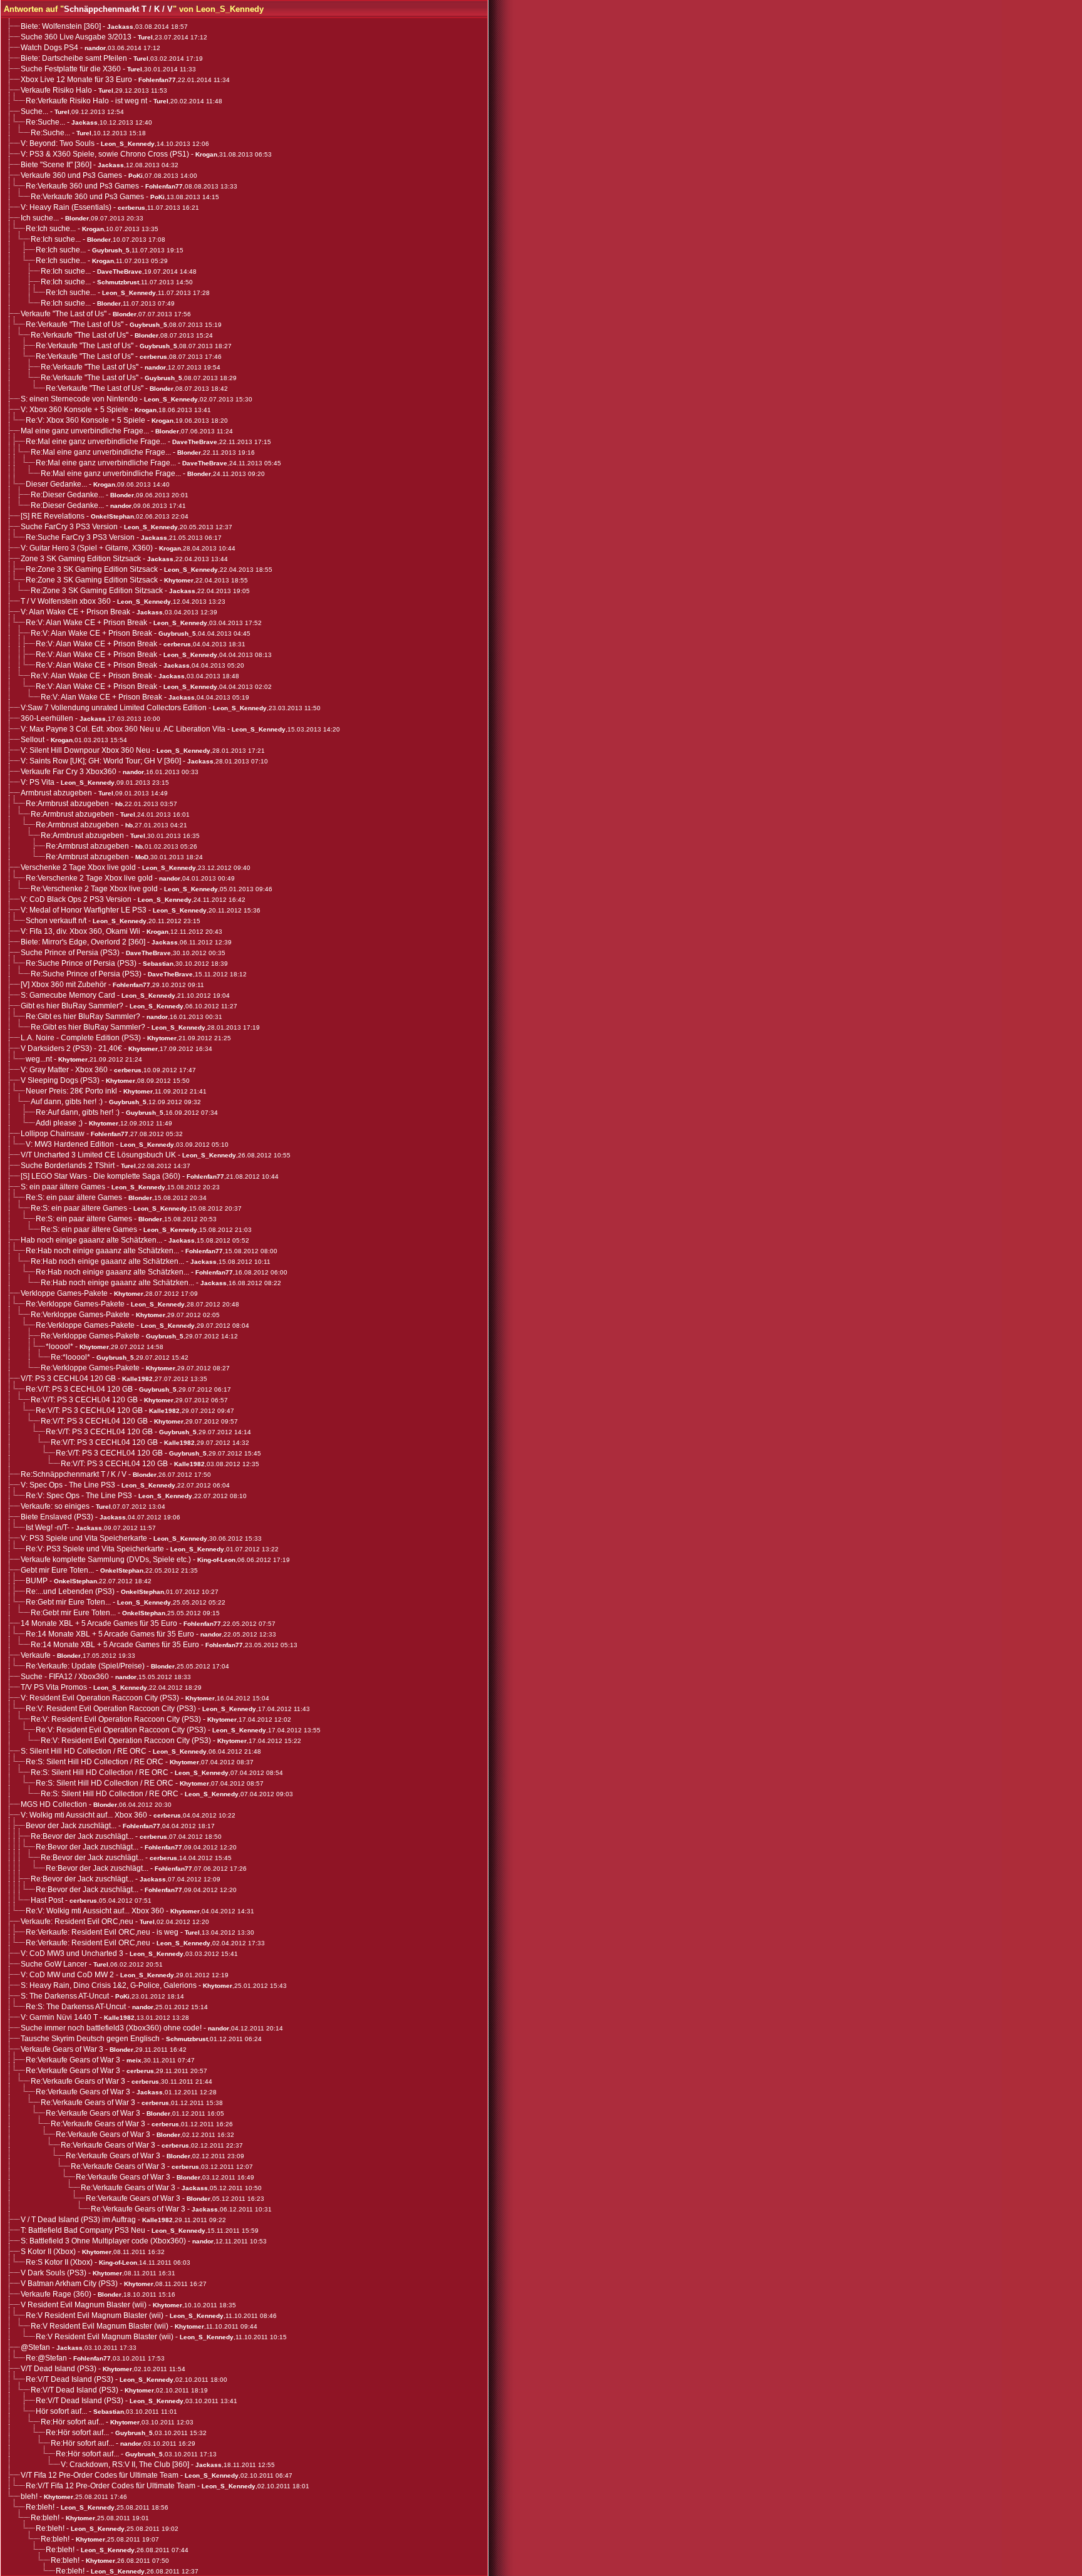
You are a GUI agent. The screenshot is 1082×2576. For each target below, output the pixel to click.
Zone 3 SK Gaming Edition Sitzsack (81, 559)
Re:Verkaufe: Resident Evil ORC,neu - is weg (102, 1932)
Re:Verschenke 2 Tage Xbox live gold (89, 878)
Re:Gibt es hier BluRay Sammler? (83, 1016)
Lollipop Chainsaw (53, 1134)
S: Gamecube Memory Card (68, 995)
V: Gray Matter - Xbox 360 (64, 1070)
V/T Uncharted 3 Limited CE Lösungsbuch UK (98, 1155)
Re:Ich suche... (51, 229)
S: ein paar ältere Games (63, 1187)
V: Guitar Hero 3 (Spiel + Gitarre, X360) (87, 548)
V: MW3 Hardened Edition (70, 1144)
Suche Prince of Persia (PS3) (70, 953)
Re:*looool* (70, 1357)
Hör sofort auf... (61, 2411)
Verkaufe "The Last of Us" (64, 314)
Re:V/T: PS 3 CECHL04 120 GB (79, 1389)
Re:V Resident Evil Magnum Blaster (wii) (95, 2315)
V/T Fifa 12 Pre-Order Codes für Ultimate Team (100, 2475)
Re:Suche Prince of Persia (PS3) (81, 963)
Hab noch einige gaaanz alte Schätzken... (91, 1240)
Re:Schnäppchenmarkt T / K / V (74, 1474)
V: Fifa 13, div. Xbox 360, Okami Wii (80, 931)
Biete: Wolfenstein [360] (61, 26)
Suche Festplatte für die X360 (71, 69)
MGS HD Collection (54, 1804)
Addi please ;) (59, 1123)
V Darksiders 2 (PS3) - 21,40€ (71, 1048)
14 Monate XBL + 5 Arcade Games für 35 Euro (99, 1623)
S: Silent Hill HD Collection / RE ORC (84, 1751)
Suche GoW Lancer (54, 1964)
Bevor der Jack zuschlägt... (71, 1826)
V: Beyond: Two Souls (58, 143)
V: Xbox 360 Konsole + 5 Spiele (75, 410)
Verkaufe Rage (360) (56, 2294)
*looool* (59, 1347)
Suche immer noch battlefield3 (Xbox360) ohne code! (111, 2028)
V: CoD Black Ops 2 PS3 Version (76, 899)
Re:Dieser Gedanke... (67, 495)
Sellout (33, 740)
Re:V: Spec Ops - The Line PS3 (79, 1496)
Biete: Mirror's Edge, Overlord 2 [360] (83, 942)
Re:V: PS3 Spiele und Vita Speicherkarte (95, 1549)
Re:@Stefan (46, 2358)
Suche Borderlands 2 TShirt (68, 1166)
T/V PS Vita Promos (54, 1687)
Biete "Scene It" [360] (56, 165)
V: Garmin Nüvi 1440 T (59, 2017)
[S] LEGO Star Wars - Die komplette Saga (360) (100, 1176)
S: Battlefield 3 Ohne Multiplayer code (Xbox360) (103, 2241)
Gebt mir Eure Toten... (57, 1570)
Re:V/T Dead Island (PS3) (70, 2379)
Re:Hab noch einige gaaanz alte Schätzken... (102, 1251)
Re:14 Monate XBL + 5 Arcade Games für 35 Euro (110, 1634)
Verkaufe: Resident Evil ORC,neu (77, 1922)
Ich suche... (40, 218)
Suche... (34, 111)
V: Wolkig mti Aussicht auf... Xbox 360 (84, 1815)
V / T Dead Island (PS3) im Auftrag (78, 2220)
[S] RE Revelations (53, 516)
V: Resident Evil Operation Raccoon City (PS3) (100, 1698)
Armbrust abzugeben (56, 793)
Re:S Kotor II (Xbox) (59, 2262)
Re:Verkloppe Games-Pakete (75, 1304)
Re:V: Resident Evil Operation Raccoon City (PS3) (111, 1709)
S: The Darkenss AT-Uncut (65, 1996)
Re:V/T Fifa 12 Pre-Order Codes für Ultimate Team (111, 2486)
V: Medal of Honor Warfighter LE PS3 (84, 910)
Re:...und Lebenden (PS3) (70, 1591)
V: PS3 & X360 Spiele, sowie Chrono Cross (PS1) (105, 154)
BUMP (37, 1581)
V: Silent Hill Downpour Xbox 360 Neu (85, 750)
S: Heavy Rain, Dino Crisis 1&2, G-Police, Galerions (109, 1985)
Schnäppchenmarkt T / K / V (118, 9)
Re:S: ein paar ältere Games (74, 1197)
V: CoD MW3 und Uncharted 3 (72, 1953)
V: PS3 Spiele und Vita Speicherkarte (84, 1538)
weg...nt (39, 1059)
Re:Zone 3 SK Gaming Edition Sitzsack (92, 569)
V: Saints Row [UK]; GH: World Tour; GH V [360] (101, 761)
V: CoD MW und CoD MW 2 (67, 1975)
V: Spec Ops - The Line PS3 (68, 1485)
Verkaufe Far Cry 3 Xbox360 (69, 772)
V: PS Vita (38, 782)
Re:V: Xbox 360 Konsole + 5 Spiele (85, 420)
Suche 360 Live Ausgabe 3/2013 (76, 37)
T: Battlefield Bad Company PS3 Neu (83, 2230)
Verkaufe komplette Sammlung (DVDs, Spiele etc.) (106, 1560)
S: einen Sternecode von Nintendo (79, 399)
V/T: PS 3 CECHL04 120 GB (68, 1379)
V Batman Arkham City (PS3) (69, 2284)
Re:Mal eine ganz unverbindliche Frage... (96, 442)
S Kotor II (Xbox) (48, 2252)
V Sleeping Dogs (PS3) (60, 1080)
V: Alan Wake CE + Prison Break (75, 612)
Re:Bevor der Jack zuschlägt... (82, 1836)
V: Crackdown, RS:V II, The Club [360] (125, 2465)
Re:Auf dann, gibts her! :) (78, 1112)
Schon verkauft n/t (56, 921)
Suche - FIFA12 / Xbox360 (65, 1677)
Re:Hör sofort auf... (72, 2422)
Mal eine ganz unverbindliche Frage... (85, 431)
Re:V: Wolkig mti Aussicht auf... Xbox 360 (95, 1911)
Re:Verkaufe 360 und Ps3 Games (82, 186)
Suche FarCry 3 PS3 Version (69, 527)
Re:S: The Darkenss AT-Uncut (76, 2007)
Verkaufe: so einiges (55, 1506)
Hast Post (47, 1900)
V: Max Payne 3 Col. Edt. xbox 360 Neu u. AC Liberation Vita (123, 729)
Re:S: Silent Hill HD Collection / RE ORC (95, 1762)
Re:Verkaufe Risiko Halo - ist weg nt (86, 101)
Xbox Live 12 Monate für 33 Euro (76, 80)
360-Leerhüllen (47, 718)
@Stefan (35, 2347)
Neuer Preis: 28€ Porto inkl (71, 1091)
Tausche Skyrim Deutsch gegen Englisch (90, 2039)
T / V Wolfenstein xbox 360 (66, 601)
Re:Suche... (45, 122)
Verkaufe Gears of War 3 (62, 2049)
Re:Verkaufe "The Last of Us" (75, 324)
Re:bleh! (40, 2507)
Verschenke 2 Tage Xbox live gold (78, 867)
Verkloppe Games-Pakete (64, 1293)
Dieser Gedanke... (56, 484)
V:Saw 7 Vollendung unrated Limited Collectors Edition (114, 708)
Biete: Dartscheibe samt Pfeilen (74, 58)
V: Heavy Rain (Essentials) (66, 207)
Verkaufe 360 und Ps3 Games (71, 175)
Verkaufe (36, 1655)
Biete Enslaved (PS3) (57, 1517)
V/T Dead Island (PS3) (59, 2369)
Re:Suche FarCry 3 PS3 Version (80, 537)
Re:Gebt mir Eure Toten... (68, 1602)
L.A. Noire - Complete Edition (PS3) (81, 1038)
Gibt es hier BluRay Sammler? (72, 1006)
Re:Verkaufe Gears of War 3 (73, 2060)
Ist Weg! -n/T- (48, 1528)
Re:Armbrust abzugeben (67, 804)
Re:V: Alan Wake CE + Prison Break (86, 623)
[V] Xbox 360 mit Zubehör (64, 985)
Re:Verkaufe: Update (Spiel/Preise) (85, 1666)
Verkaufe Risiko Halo (56, 90)
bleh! (29, 2496)
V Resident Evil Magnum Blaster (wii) (84, 2305)
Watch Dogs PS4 (49, 48)
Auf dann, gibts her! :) (67, 1102)
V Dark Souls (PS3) (54, 2273)
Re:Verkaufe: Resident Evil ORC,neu (88, 1943)
